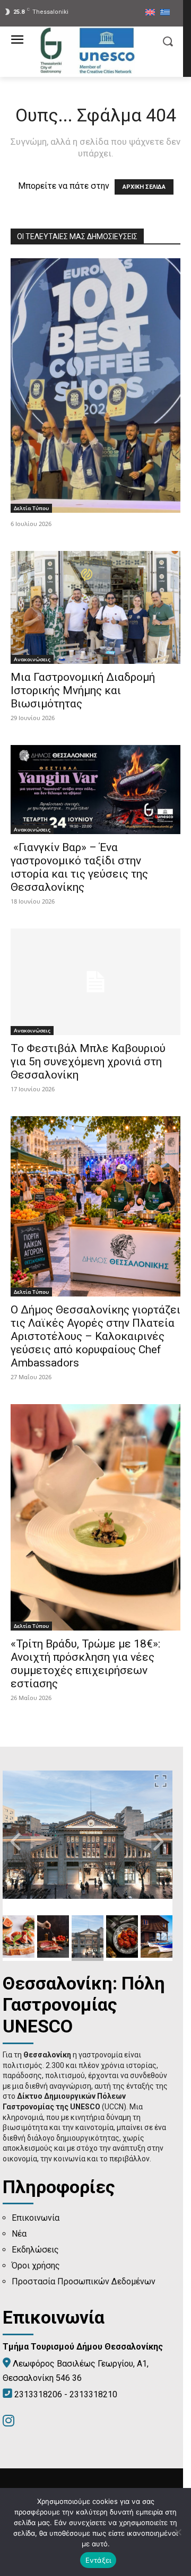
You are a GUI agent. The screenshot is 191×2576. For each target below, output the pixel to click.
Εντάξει (98, 2560)
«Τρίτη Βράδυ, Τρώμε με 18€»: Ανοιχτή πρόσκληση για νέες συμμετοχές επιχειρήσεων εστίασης (85, 1664)
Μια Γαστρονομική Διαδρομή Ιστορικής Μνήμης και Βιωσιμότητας (83, 690)
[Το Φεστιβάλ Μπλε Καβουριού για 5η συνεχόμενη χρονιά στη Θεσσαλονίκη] (95, 982)
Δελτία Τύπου (31, 508)
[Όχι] (178, 2532)
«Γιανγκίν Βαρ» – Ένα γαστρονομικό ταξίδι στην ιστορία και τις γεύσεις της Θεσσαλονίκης (79, 867)
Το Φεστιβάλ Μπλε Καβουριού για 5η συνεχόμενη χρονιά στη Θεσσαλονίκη (88, 1062)
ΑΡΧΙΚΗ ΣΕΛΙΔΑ (144, 187)
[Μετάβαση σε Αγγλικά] (150, 13)
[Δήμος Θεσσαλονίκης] (88, 50)
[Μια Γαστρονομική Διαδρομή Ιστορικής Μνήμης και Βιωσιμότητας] (95, 607)
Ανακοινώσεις (32, 659)
